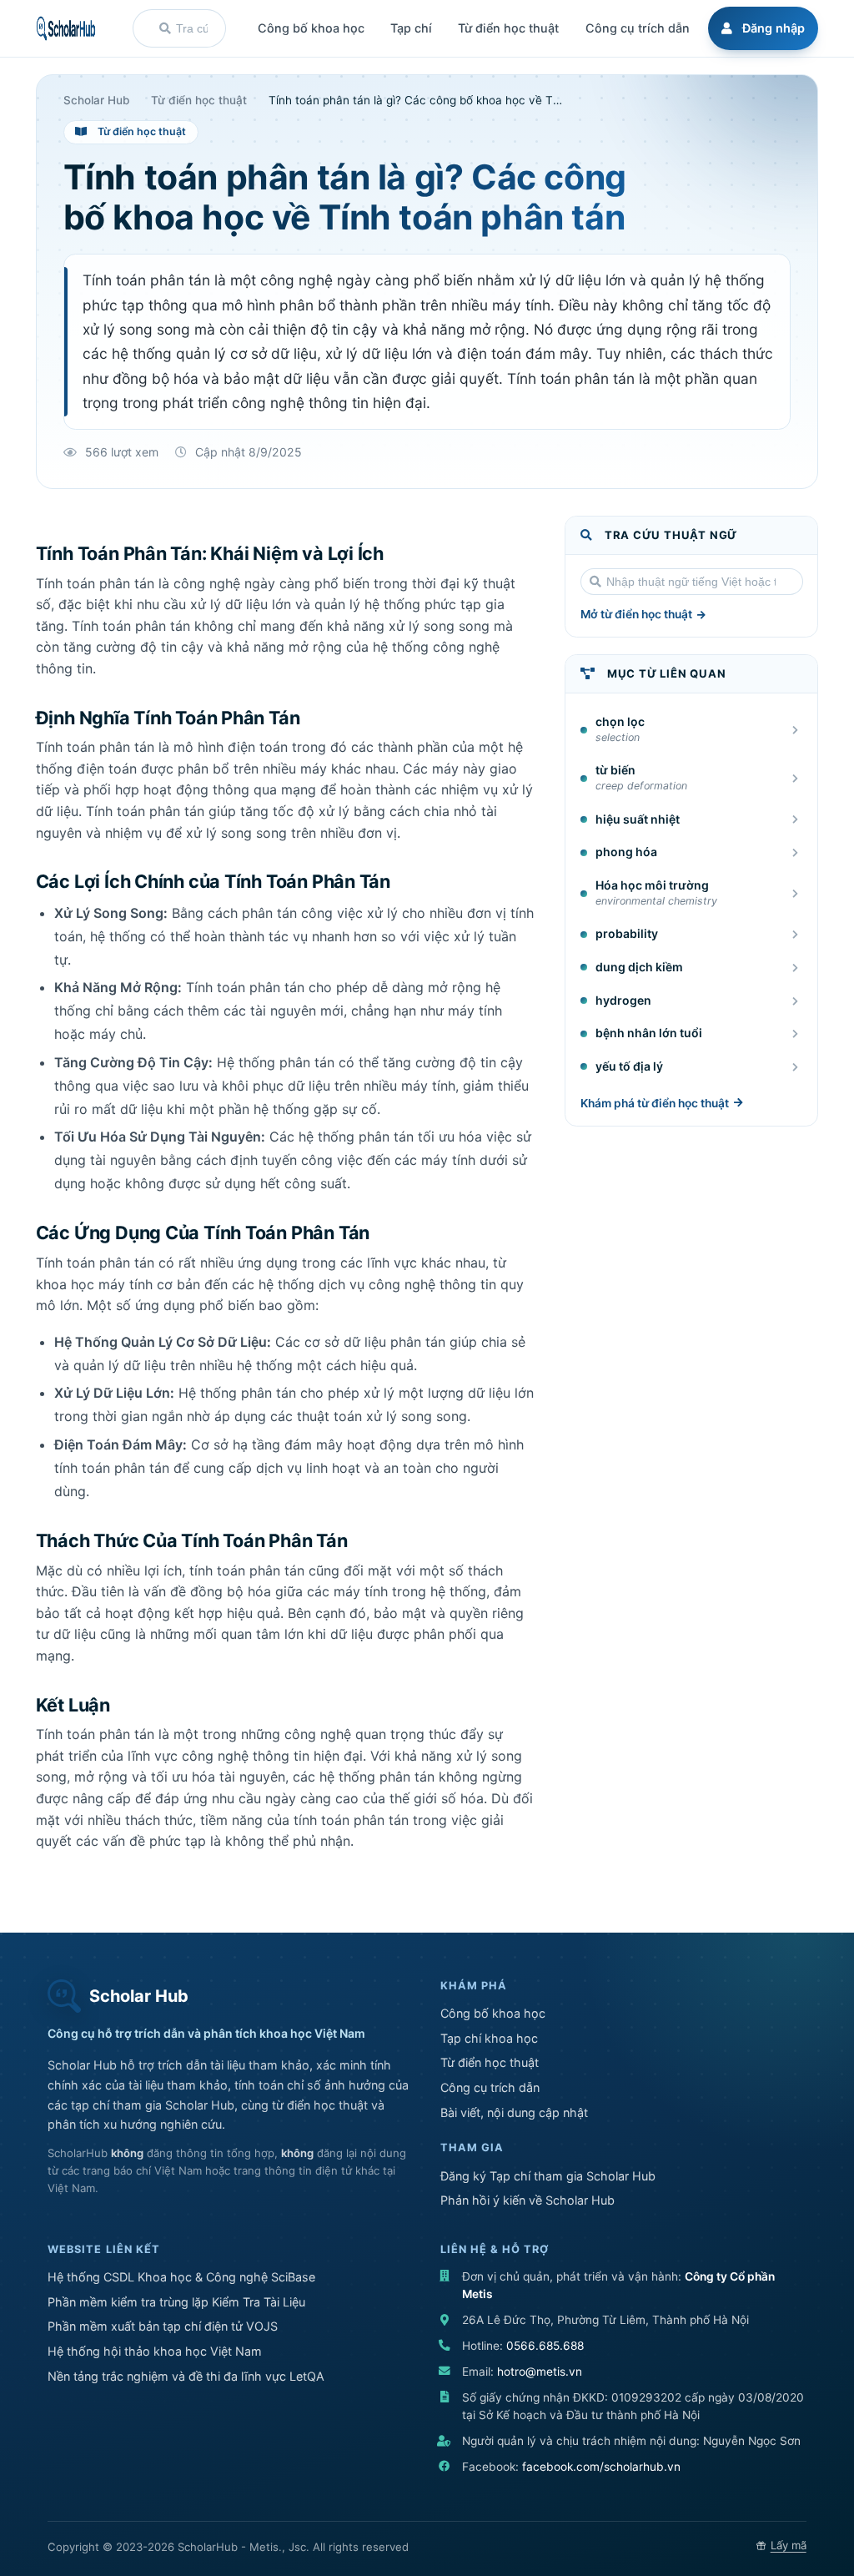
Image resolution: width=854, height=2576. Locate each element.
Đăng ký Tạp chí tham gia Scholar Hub (548, 2176)
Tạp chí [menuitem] (411, 28)
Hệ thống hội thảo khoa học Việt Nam (155, 2351)
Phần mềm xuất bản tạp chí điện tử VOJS (163, 2326)
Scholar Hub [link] (97, 101)
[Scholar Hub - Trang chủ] (66, 28)
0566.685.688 (545, 2346)
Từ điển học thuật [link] (199, 101)
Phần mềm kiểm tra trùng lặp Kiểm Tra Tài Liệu (176, 2302)
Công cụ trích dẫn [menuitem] (638, 28)
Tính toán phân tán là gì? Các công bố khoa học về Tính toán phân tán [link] (415, 101)
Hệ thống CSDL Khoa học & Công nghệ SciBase (181, 2277)
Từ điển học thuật (490, 2062)
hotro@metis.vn (540, 2372)
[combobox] (179, 28)
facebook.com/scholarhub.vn (601, 2467)
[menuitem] (761, 28)
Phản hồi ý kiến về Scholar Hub (527, 2200)
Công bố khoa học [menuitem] (311, 28)
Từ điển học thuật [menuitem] (508, 28)
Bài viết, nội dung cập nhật (514, 2112)
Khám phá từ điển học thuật (655, 1103)
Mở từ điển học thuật (636, 614)
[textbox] (192, 28)
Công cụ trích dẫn (490, 2087)
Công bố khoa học (493, 2013)
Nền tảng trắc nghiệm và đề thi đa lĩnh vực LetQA (186, 2376)
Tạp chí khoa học (489, 2038)
